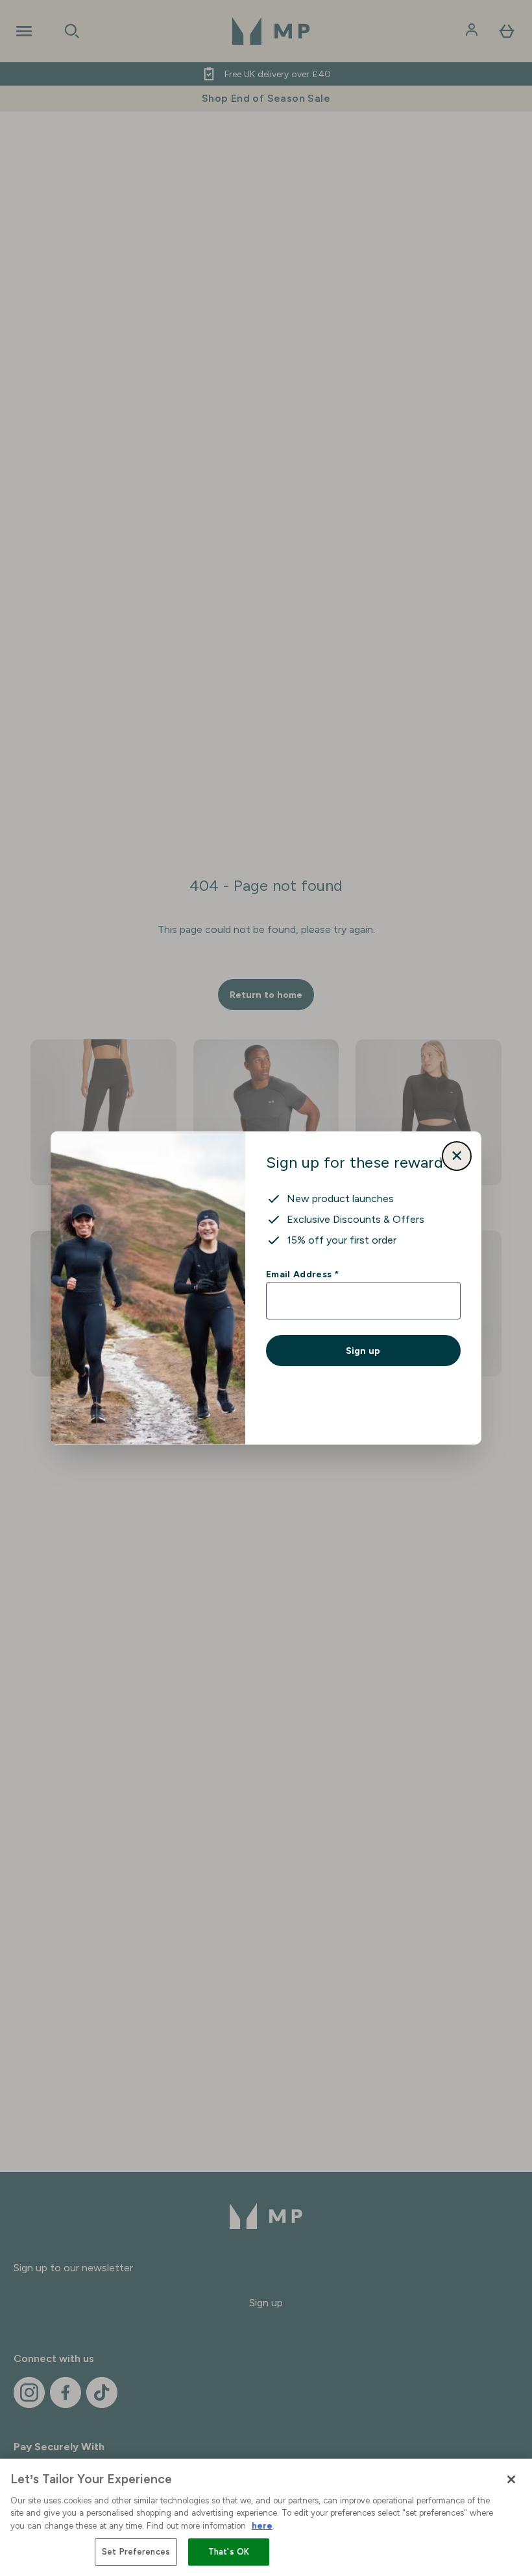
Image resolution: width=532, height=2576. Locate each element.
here (262, 2526)
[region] (266, 2517)
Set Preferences (136, 2552)
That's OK (229, 2552)
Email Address (302, 1274)
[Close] (511, 2479)
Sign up (363, 1351)
